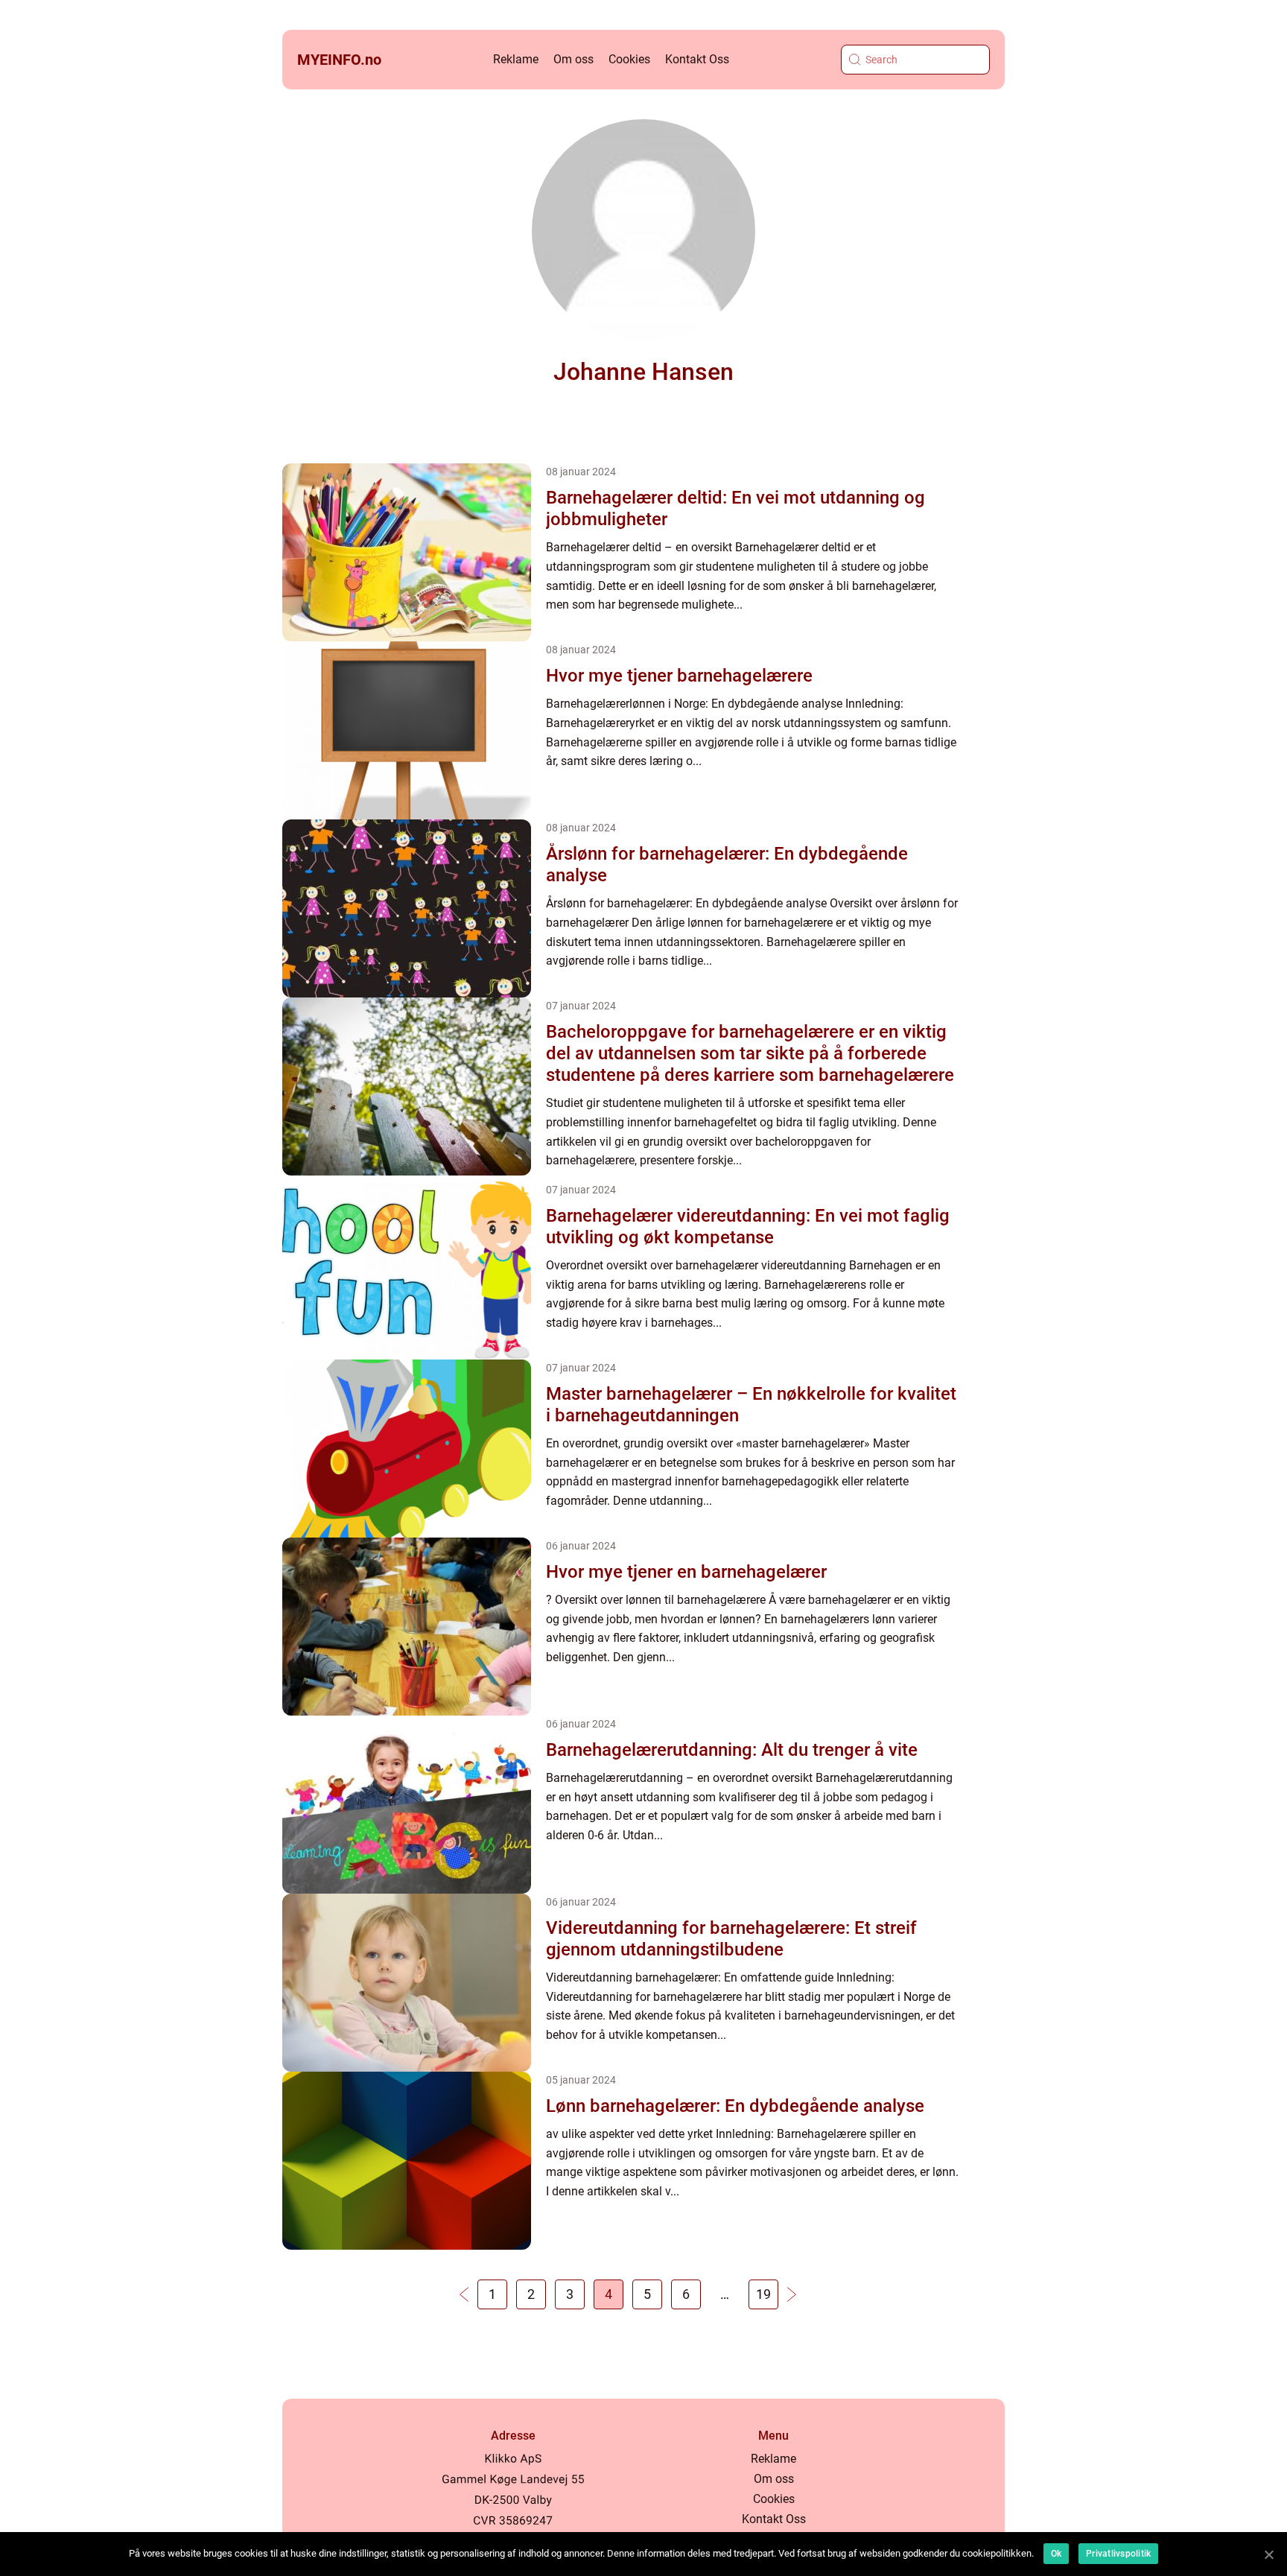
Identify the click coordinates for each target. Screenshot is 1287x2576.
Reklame (516, 59)
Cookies (629, 59)
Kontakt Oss (697, 59)
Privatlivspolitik (1118, 2554)
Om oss (573, 59)
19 (763, 2294)
